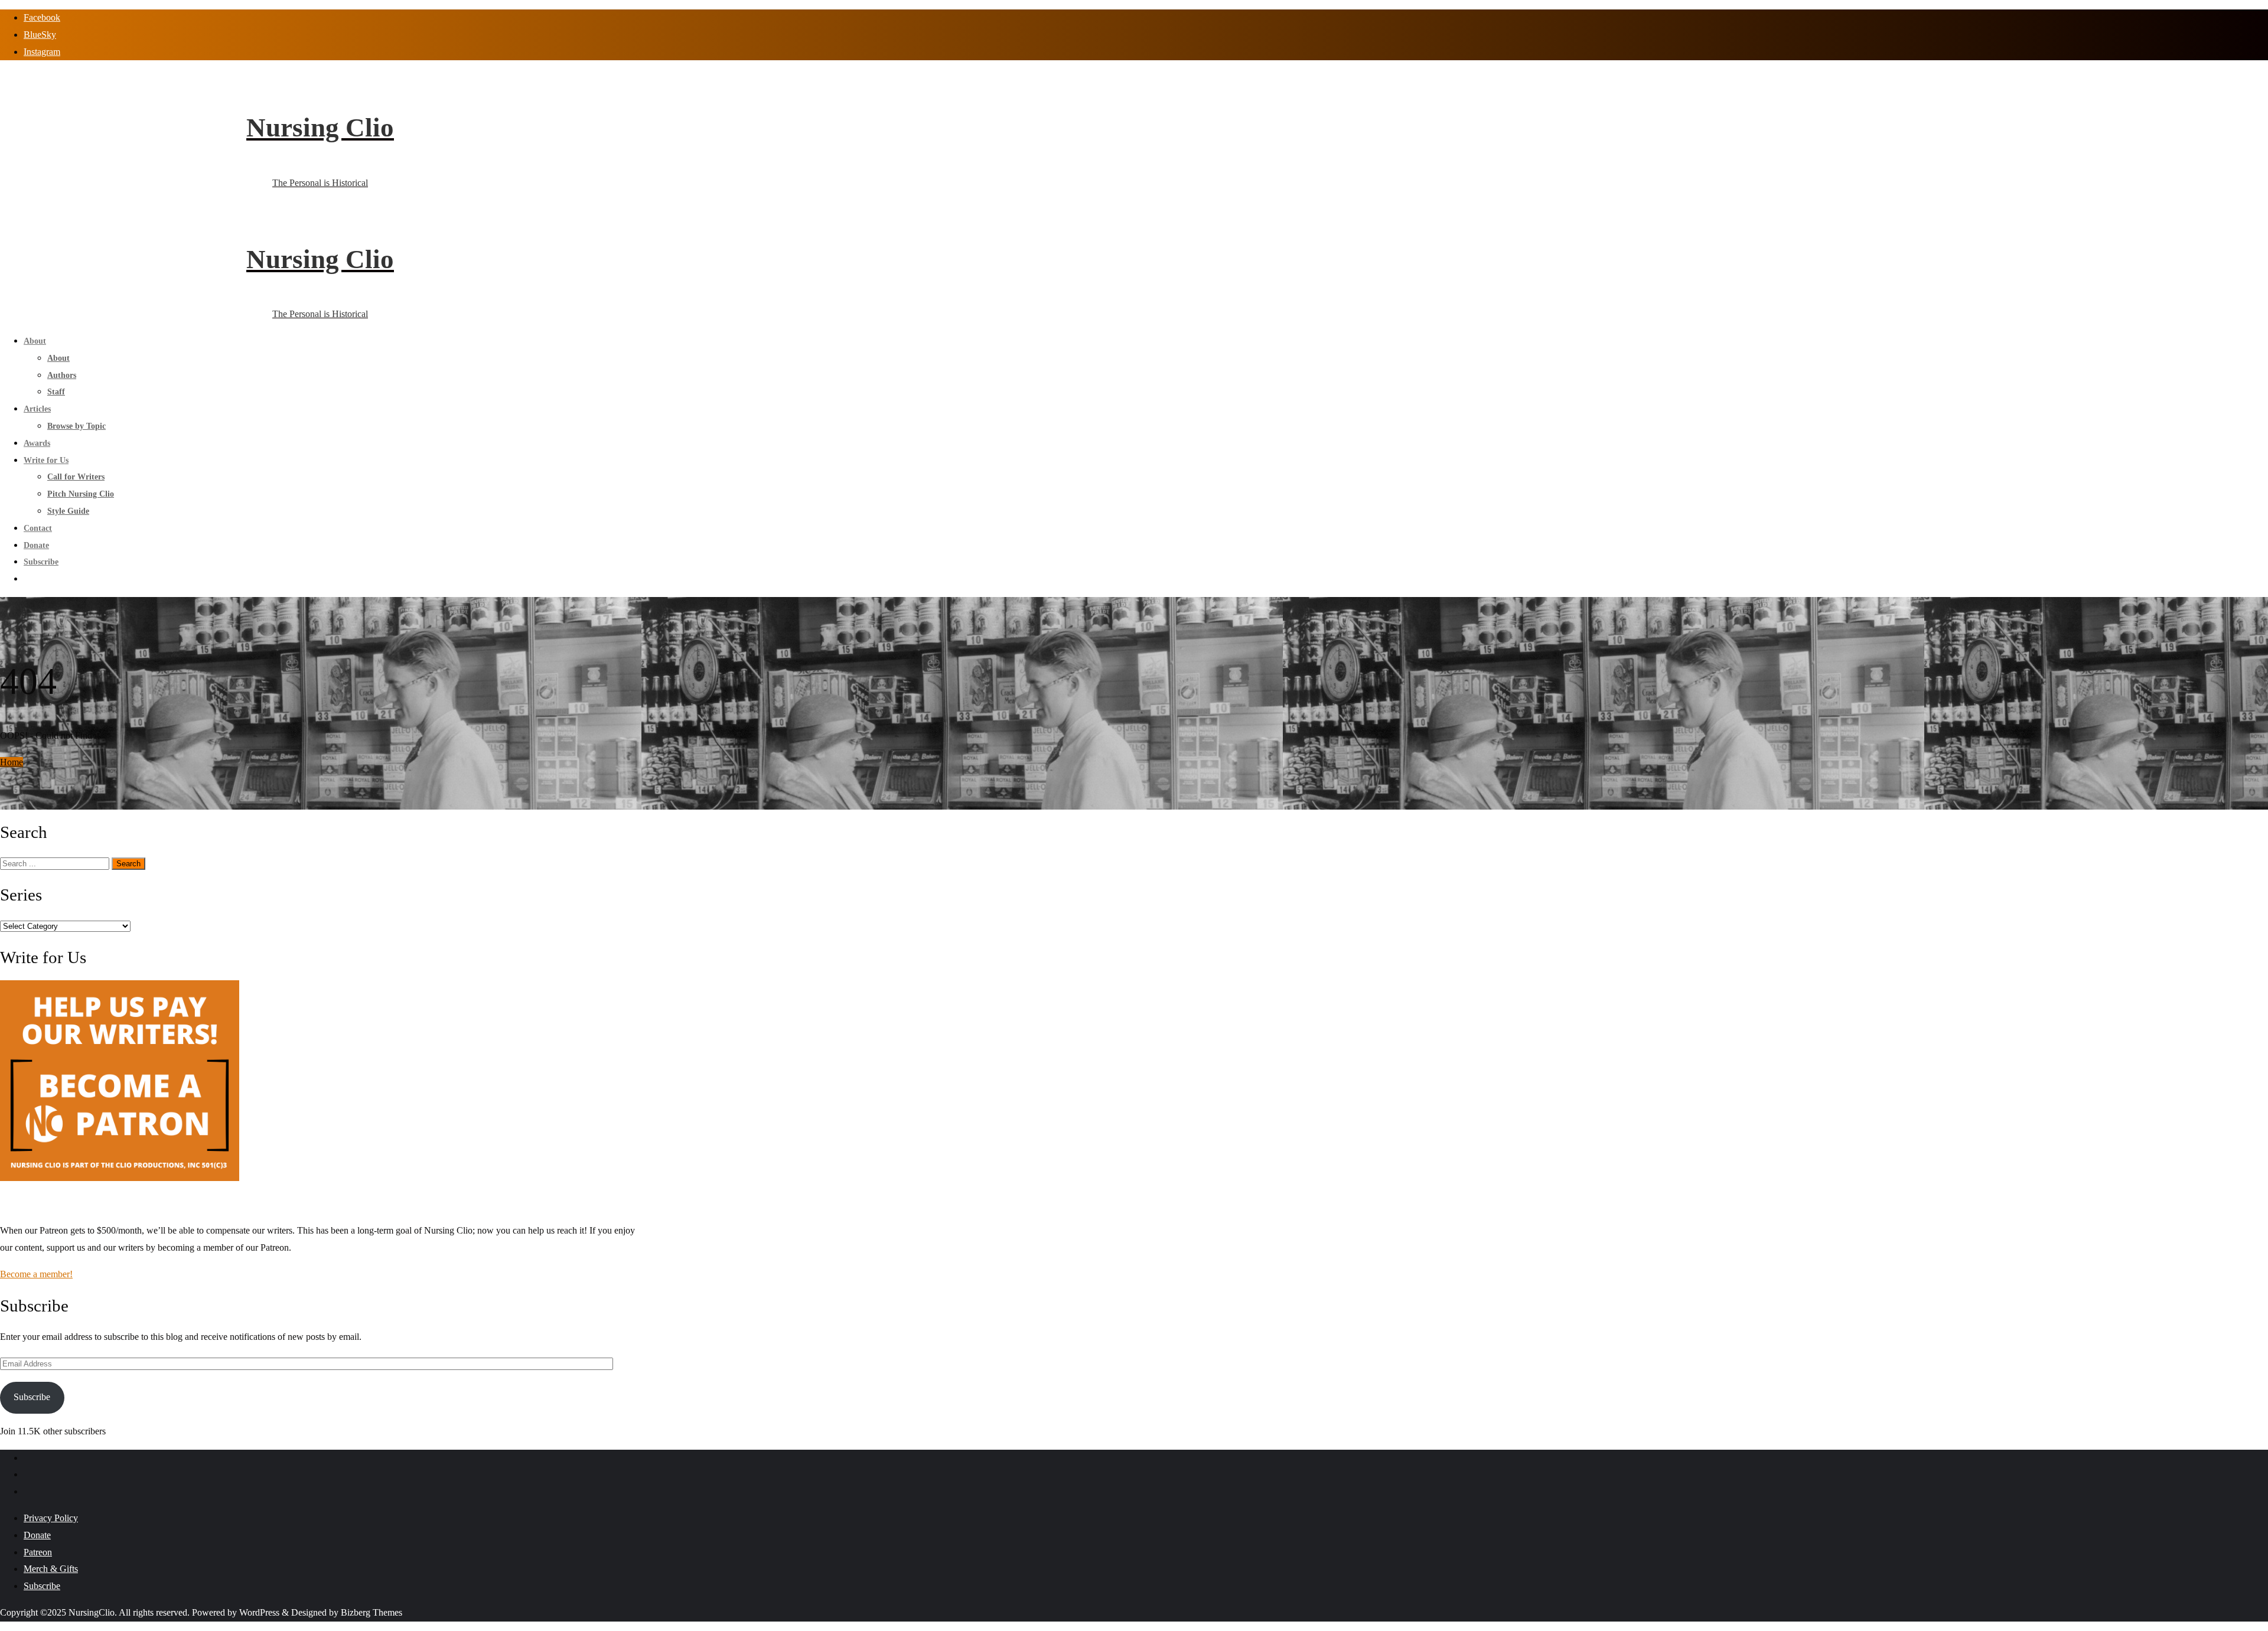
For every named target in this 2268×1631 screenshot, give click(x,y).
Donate (37, 1535)
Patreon (38, 1552)
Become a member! (36, 1274)
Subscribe (32, 1397)
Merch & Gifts (51, 1569)
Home (12, 762)
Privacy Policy (51, 1518)
